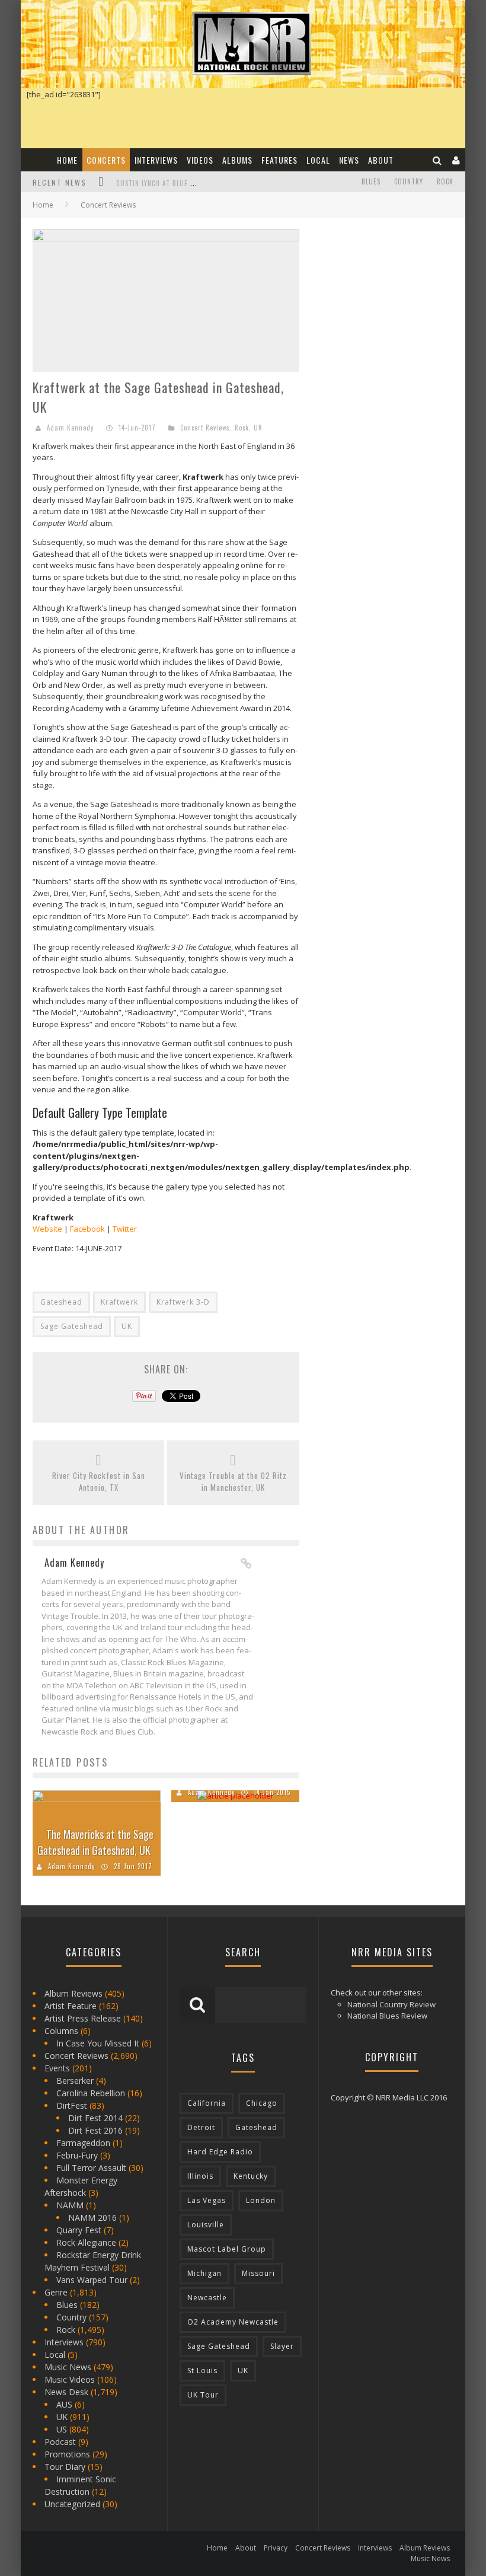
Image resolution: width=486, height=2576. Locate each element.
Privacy (276, 2548)
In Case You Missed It (98, 2043)
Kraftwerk (119, 1302)
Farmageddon (83, 2143)
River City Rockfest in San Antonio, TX (99, 1482)
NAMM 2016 (92, 2218)
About (381, 160)
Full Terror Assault (91, 2168)
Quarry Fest (79, 2230)
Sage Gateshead (72, 1326)
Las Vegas (207, 2200)
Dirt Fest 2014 (95, 2118)
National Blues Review (387, 2016)
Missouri (258, 2273)
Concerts (106, 160)
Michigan (204, 2273)
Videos (200, 160)
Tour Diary (65, 2467)
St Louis (202, 2371)
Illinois (200, 2176)
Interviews (156, 160)
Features (279, 160)
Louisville (206, 2225)
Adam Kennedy (70, 428)
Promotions (67, 2454)
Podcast (60, 2442)
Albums (237, 160)
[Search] (437, 160)
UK (258, 428)
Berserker (75, 2081)
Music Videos (70, 2379)
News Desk (66, 2392)
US (62, 2429)
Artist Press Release (83, 2018)
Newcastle (207, 2298)
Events (57, 2068)
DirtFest (72, 2105)
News (349, 160)
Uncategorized (72, 2504)
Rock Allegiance (86, 2242)
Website (47, 1229)
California (207, 2103)
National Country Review (391, 2004)
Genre (56, 2292)
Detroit (201, 2127)
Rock (445, 181)
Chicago (262, 2103)
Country (409, 181)
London (261, 2200)
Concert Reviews (205, 428)
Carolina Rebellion (91, 2093)
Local (318, 160)
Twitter (125, 1229)
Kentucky (251, 2176)
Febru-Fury (77, 2155)
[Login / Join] (456, 160)
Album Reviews (73, 1993)
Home (67, 160)
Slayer (282, 2346)
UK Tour (203, 2395)
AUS (64, 2404)
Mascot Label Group (227, 2249)
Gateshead (61, 1302)
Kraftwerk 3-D (183, 1302)
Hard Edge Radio (220, 2152)
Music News (68, 2367)
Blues (371, 181)
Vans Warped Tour (92, 2280)
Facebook (87, 1229)
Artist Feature (71, 2006)
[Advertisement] (399, 304)
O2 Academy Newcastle (233, 2322)
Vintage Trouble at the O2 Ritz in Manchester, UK (233, 1482)
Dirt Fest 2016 (95, 2130)
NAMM (70, 2205)
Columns (61, 2031)
